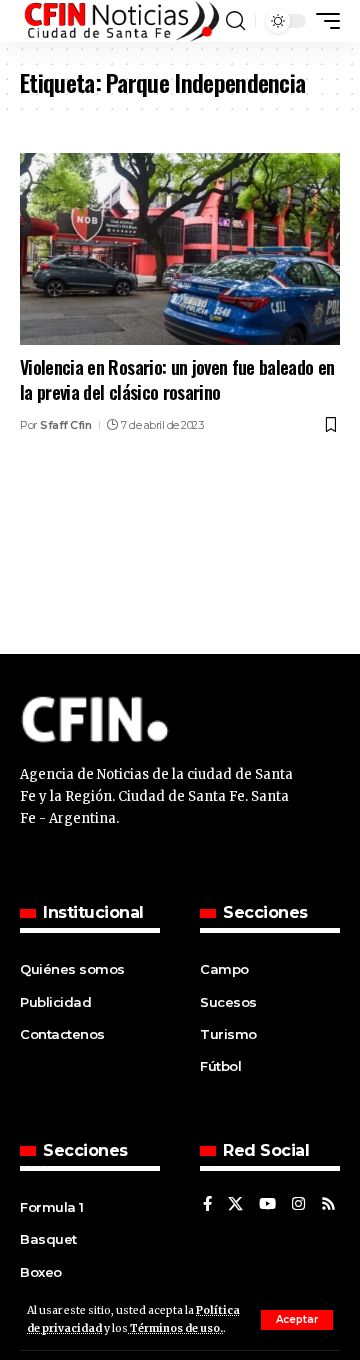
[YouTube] (267, 1205)
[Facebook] (207, 1205)
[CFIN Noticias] (120, 21)
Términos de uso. (175, 1328)
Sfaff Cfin (65, 425)
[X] (235, 1205)
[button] (297, 1320)
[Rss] (328, 1205)
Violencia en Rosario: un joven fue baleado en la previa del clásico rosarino (177, 379)
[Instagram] (298, 1205)
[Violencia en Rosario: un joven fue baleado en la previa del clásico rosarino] (180, 249)
